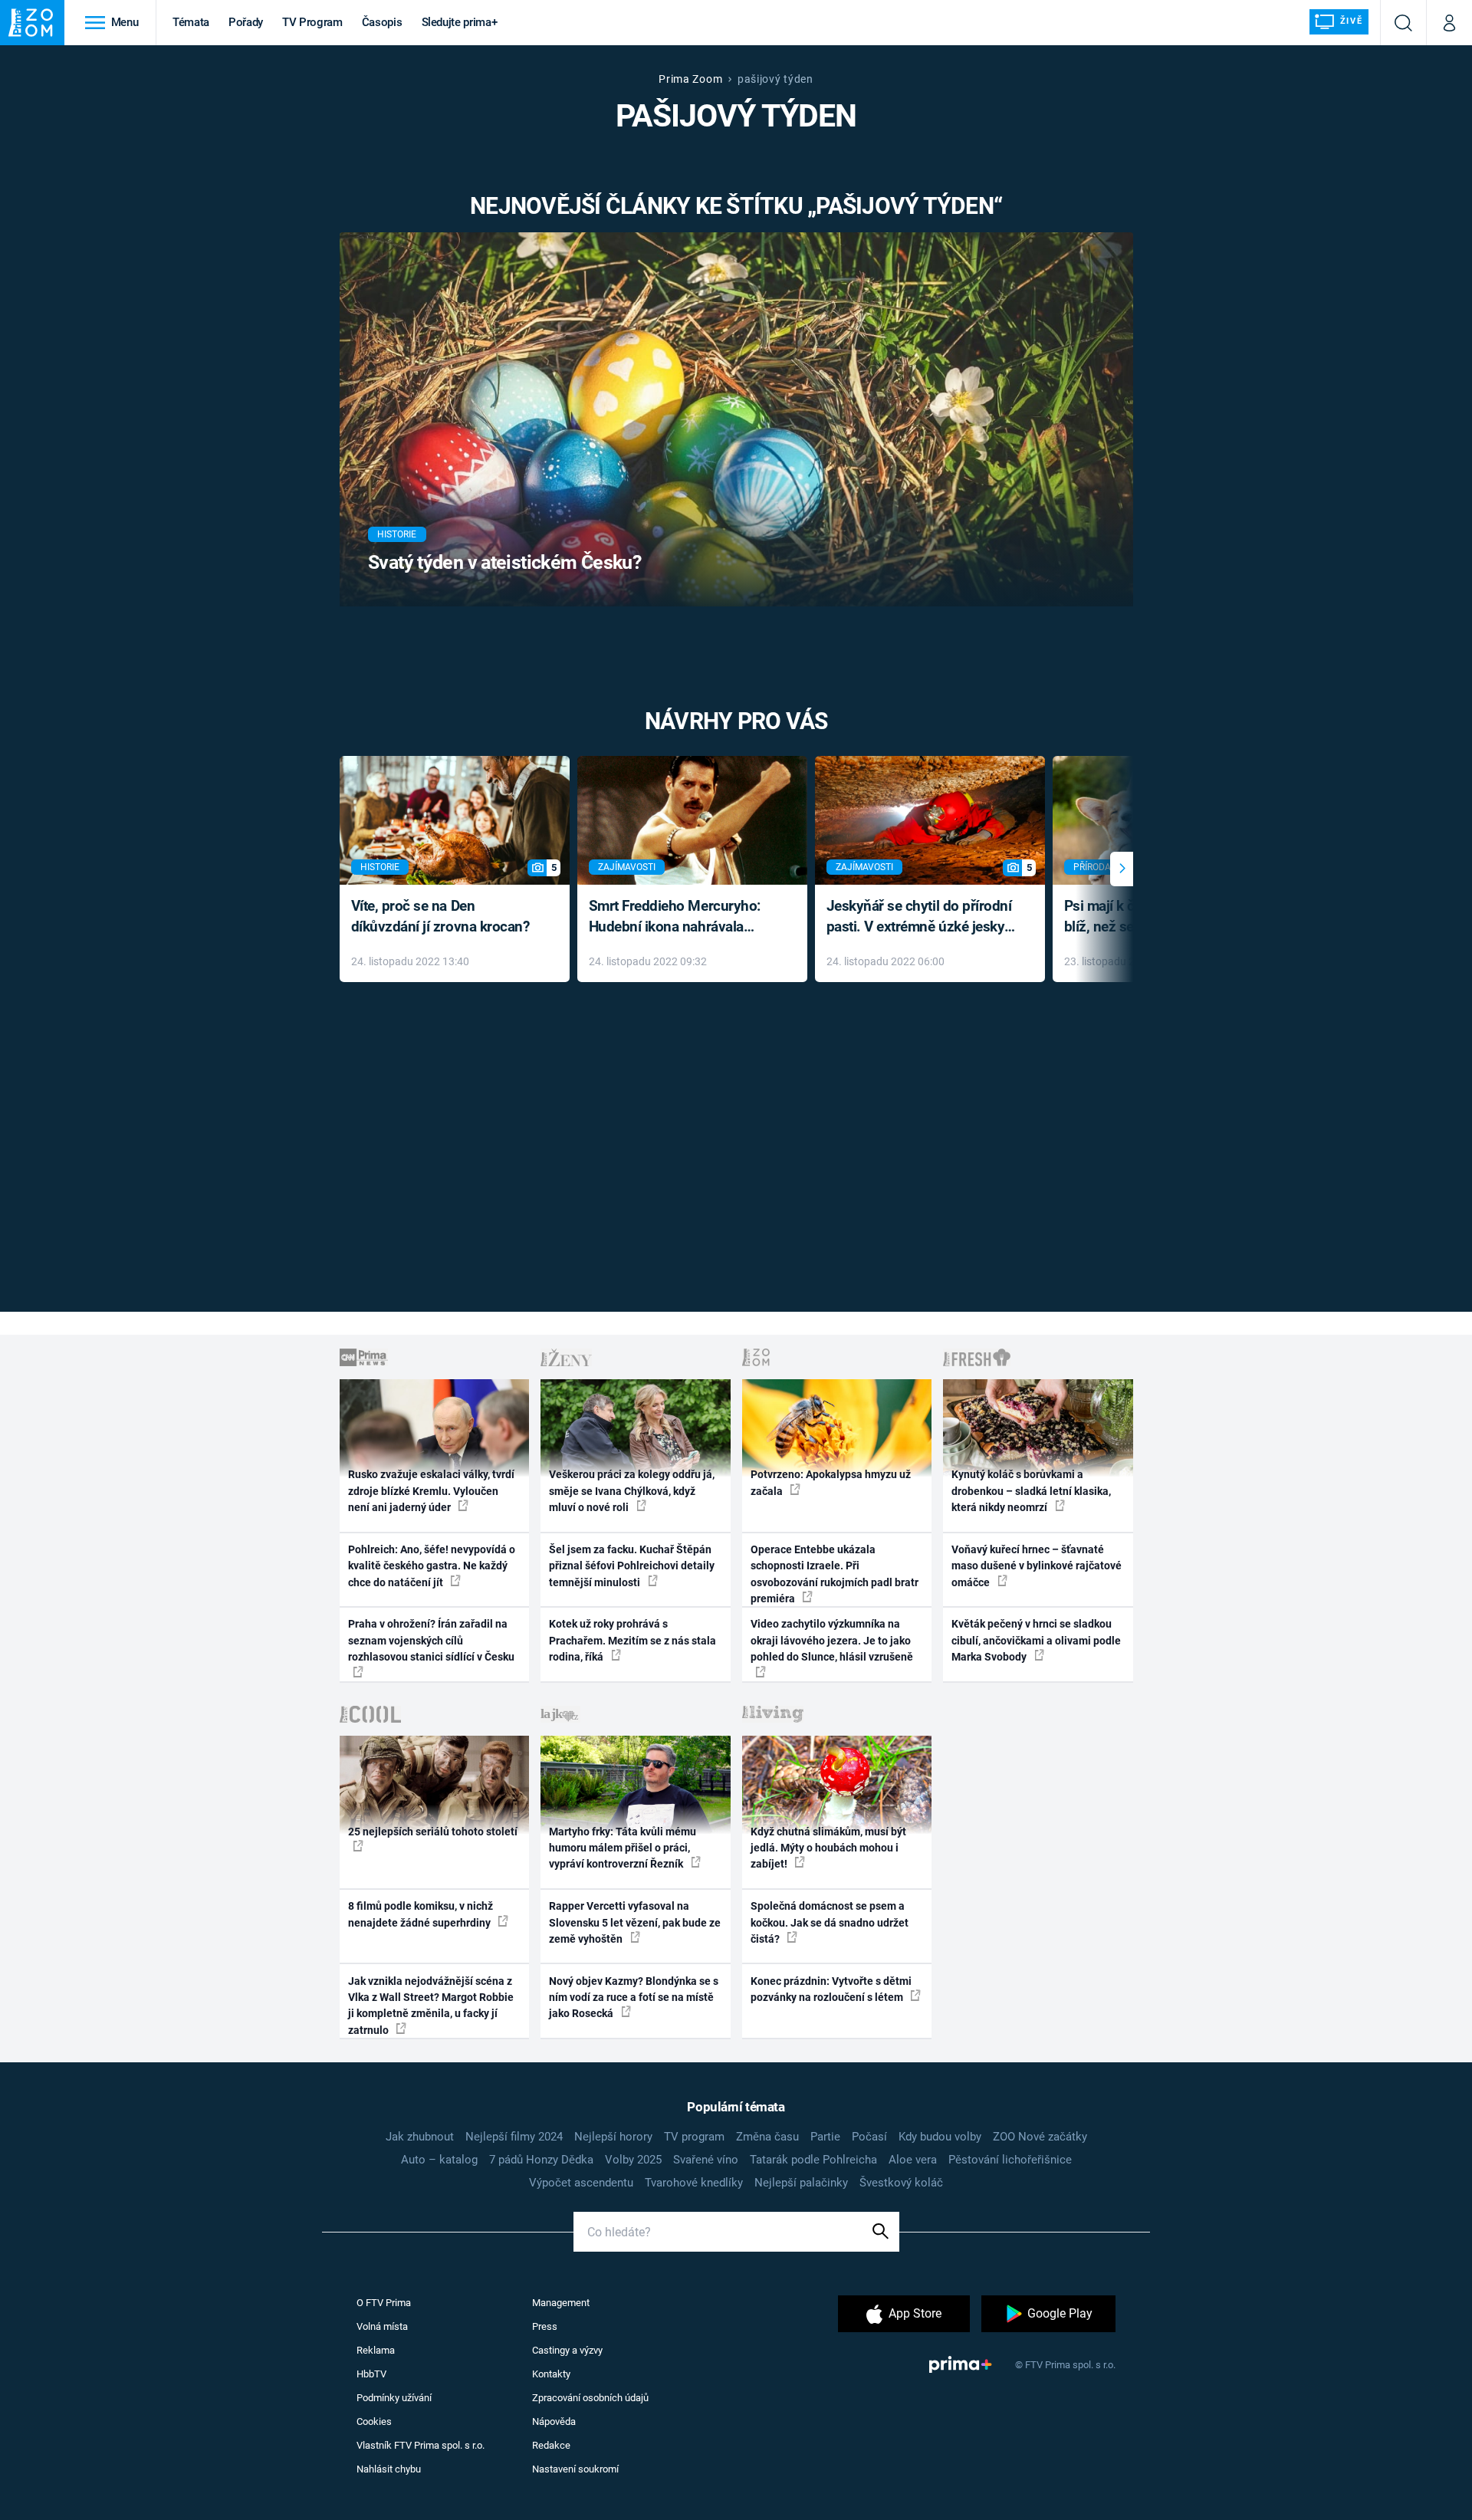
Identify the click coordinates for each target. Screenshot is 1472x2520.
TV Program (312, 22)
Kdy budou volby (940, 2137)
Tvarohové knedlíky (694, 2183)
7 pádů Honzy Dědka (541, 2160)
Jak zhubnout (420, 2137)
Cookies (374, 2421)
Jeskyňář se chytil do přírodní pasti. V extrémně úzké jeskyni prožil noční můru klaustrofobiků (922, 917)
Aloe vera (913, 2160)
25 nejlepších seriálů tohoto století (433, 1832)
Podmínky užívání (394, 2398)
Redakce (551, 2445)
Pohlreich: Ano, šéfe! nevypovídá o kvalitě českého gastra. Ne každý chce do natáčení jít (432, 1566)
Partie (825, 2137)
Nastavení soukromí (575, 2469)
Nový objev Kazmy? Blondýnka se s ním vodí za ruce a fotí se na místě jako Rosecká (634, 1998)
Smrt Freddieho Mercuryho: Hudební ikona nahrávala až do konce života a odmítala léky (681, 917)
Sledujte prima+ (460, 22)
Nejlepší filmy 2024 (514, 2137)
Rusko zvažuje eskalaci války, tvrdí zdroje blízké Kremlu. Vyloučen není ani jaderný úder (431, 1491)
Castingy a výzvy (567, 2350)
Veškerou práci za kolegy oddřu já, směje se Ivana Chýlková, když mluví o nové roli (632, 1491)
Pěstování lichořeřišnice (1010, 2160)
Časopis (382, 22)
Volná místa (382, 2326)
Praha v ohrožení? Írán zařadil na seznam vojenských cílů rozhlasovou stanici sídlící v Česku (431, 1640)
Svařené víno (706, 2160)
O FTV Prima (384, 2303)
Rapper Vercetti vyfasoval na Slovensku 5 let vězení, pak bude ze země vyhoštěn (635, 1922)
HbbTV (371, 2374)
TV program (694, 2137)
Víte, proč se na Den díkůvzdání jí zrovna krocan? (440, 916)
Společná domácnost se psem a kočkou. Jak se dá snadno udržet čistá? (830, 1922)
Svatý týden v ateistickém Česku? (504, 562)
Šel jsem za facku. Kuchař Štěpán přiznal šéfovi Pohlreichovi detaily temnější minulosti (632, 1566)
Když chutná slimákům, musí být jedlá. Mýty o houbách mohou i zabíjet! (828, 1848)
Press (545, 2326)
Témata (191, 22)
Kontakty (551, 2374)
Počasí (869, 2137)
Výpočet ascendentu (581, 2183)
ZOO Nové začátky (1040, 2137)
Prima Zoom (690, 79)
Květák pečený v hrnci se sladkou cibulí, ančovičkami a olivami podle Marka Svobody (1036, 1640)
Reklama (376, 2350)
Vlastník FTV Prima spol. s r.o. (421, 2445)
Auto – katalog (439, 2160)
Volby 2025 (633, 2160)
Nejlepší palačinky (801, 2183)
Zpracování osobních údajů (590, 2398)
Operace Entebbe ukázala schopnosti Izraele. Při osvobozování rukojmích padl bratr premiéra (835, 1574)
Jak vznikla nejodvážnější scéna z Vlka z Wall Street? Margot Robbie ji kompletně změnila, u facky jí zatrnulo (431, 2006)
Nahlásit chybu (389, 2469)
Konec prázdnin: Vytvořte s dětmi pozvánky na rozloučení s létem (831, 1989)
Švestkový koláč (901, 2183)
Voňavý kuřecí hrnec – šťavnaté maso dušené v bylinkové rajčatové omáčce (1037, 1566)
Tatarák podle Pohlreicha (813, 2160)
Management (561, 2303)
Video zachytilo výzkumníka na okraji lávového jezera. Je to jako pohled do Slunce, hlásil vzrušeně (832, 1640)
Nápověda (554, 2421)
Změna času (767, 2137)
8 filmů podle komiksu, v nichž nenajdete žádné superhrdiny (421, 1914)
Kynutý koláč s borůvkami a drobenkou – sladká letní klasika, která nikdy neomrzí (1031, 1491)
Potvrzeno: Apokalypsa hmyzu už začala (831, 1482)
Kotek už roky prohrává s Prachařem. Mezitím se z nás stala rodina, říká (632, 1640)
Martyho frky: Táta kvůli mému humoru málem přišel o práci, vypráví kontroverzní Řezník (623, 1848)
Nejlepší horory (613, 2137)
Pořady (246, 22)
